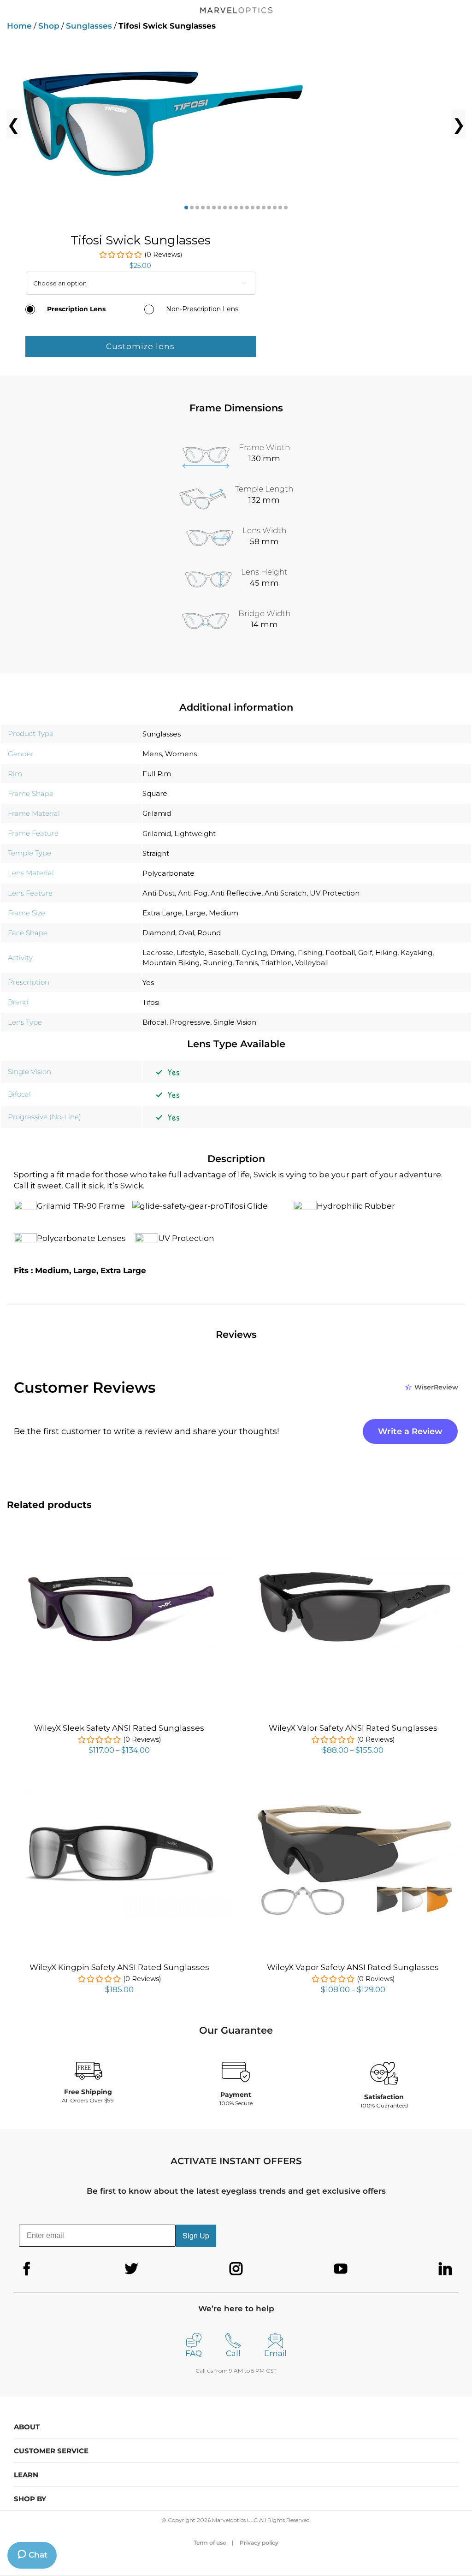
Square (155, 793)
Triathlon (276, 963)
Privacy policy (259, 2543)
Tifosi (151, 1002)
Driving (282, 953)
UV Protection (335, 893)
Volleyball (312, 963)
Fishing (310, 953)
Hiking (386, 953)
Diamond (159, 933)
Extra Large (162, 913)
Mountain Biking (171, 963)
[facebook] (27, 2269)
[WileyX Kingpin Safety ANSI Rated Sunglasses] (119, 1787)
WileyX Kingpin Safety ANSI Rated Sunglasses (119, 1967)
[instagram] (236, 2269)
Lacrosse (158, 953)
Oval (186, 933)
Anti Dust (159, 893)
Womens (181, 754)
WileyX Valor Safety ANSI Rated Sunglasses (353, 1728)
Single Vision (235, 1022)
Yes (148, 982)
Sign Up (196, 2235)
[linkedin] (445, 2269)
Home (19, 26)
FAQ (194, 2353)
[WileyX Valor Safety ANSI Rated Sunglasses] (353, 1544)
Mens (152, 754)
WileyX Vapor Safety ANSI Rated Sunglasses (353, 1967)
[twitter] (131, 2269)
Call (233, 2353)
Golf (365, 953)
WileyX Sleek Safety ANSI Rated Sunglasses (119, 1728)
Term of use (210, 2543)
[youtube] (341, 2269)
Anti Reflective (236, 893)
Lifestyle (191, 953)
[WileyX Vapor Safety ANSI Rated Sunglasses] (353, 1785)
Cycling (254, 953)
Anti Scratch (286, 893)
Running (218, 963)
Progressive (190, 1022)
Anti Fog (193, 893)
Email (275, 2353)
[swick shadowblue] (236, 124)
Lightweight (195, 834)
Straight (156, 853)
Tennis (247, 963)
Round (209, 933)
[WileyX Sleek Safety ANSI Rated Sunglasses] (119, 1544)
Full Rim (157, 774)
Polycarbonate (168, 873)
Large (195, 913)
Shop (49, 26)
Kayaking (416, 953)
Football (340, 953)
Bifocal (154, 1022)
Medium (224, 913)
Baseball (223, 953)
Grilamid (157, 813)
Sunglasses (89, 26)
